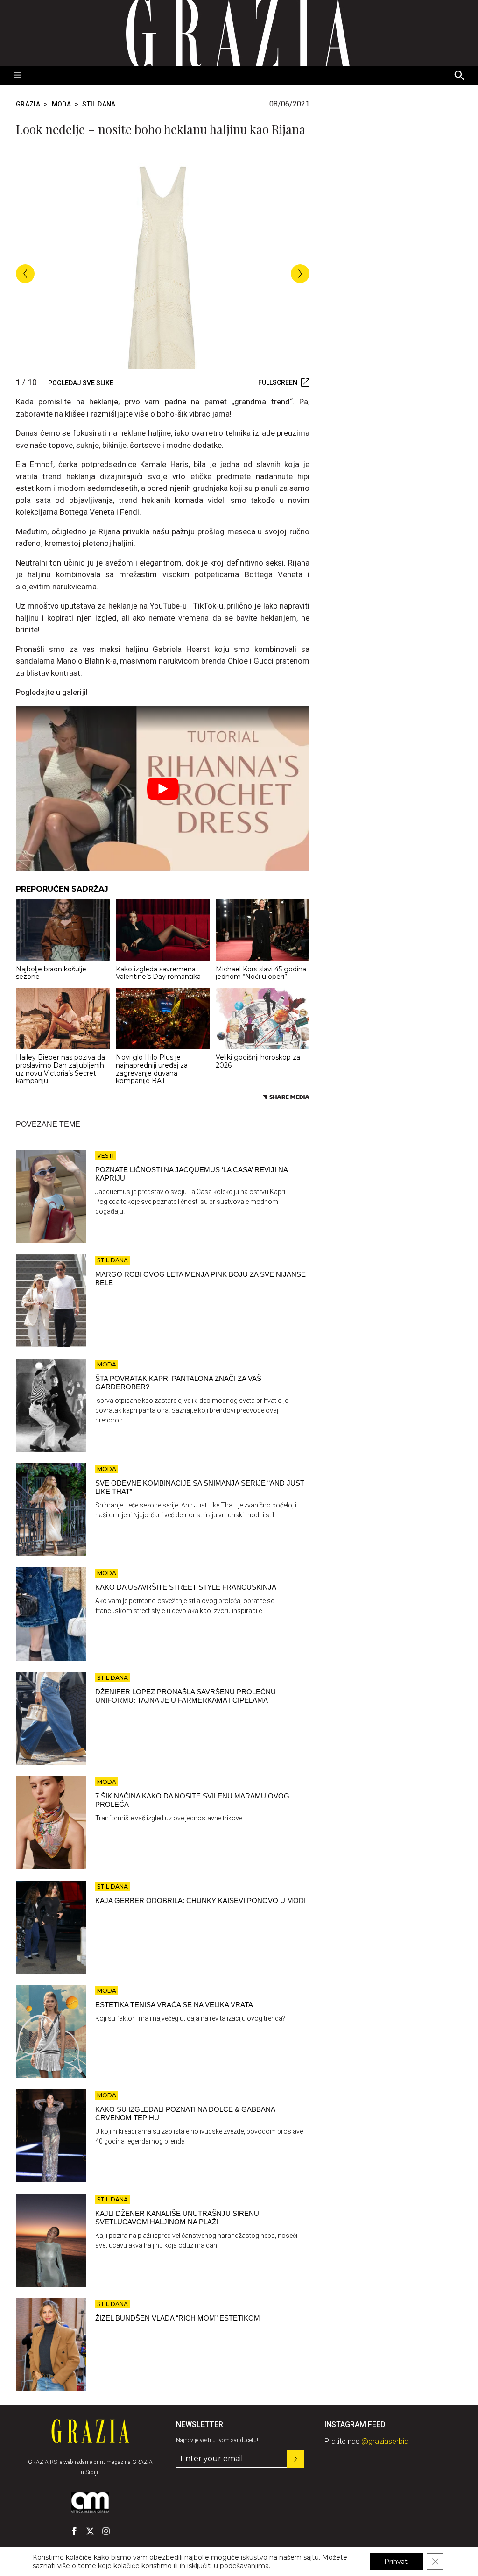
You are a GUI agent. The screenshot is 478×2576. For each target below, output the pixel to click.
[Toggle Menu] (18, 75)
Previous (25, 274)
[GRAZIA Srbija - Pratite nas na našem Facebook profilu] (74, 2531)
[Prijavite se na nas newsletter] (295, 2459)
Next (300, 274)
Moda (61, 104)
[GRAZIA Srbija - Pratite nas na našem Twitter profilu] (90, 2531)
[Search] (460, 76)
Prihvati (397, 2562)
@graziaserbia (385, 2441)
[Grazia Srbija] (239, 33)
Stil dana (99, 104)
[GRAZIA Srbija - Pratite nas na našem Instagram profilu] (106, 2531)
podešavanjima (244, 2566)
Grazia (28, 104)
